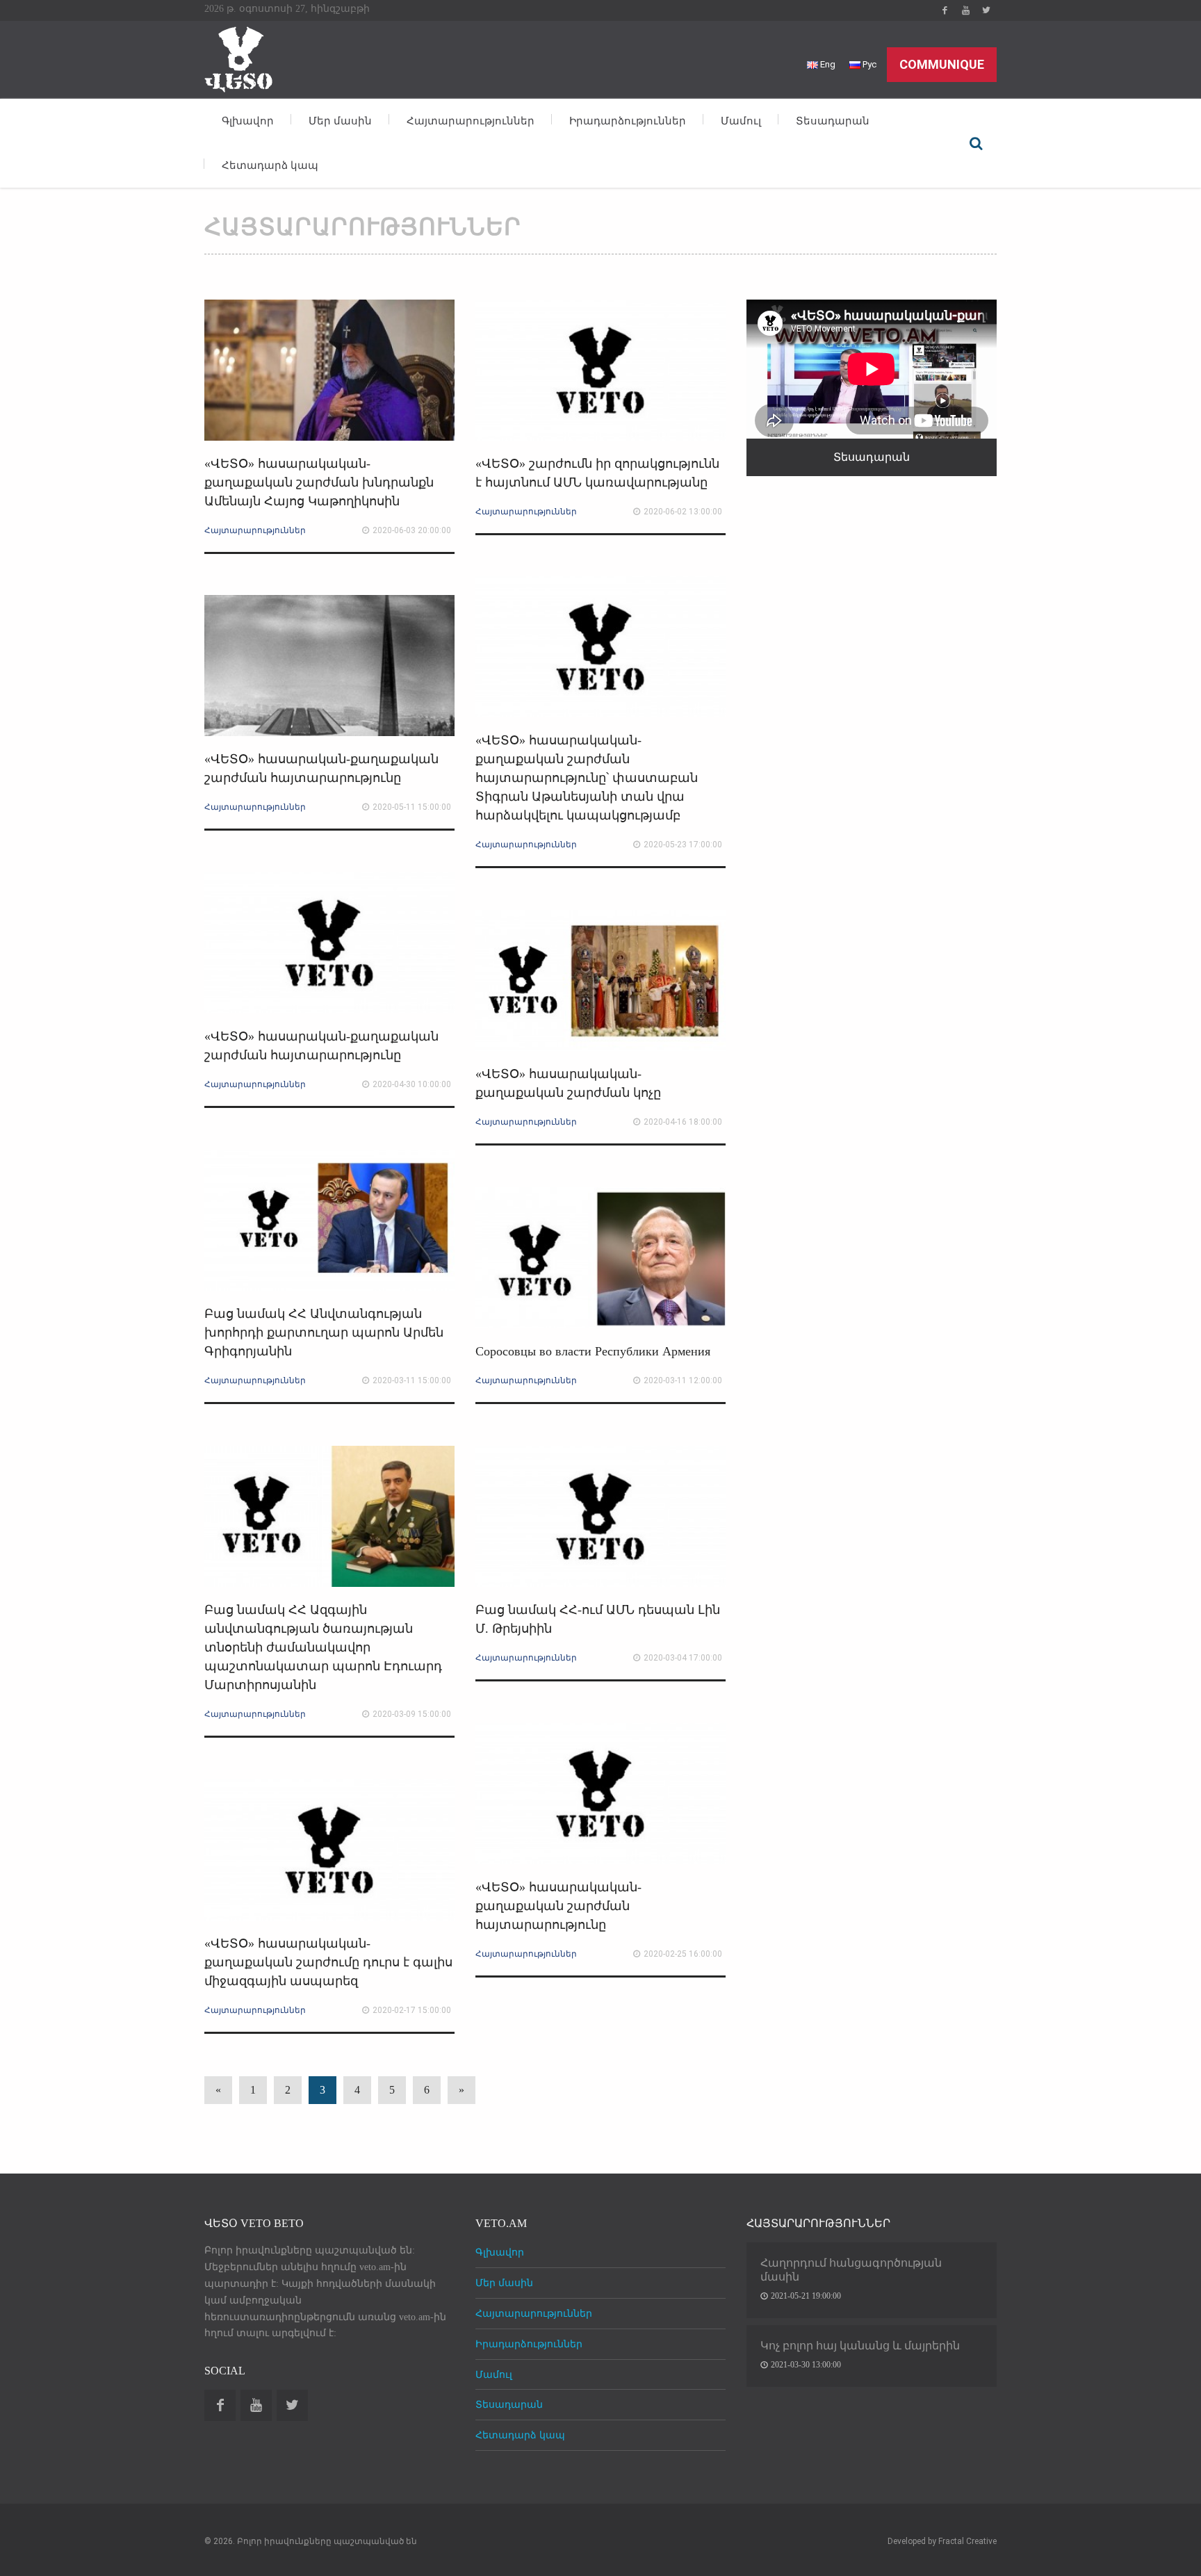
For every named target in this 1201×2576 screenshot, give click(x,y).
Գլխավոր (248, 121)
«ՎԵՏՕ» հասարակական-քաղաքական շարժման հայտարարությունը (558, 1906)
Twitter (986, 10)
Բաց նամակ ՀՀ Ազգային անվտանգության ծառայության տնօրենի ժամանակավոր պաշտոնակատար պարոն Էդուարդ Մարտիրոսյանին (323, 1647)
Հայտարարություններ (471, 121)
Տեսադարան (833, 121)
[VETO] (239, 57)
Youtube (965, 10)
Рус (868, 64)
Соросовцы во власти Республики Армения (593, 1351)
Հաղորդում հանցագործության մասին (851, 2270)
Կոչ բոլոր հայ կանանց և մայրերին (860, 2346)
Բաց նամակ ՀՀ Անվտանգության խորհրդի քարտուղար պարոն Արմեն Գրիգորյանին (324, 1332)
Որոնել (976, 143)
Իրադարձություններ (628, 121)
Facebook (945, 10)
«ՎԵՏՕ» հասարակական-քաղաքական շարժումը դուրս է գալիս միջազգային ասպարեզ (328, 1962)
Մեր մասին (340, 121)
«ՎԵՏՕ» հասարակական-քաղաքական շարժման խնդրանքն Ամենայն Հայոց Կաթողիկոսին (319, 482)
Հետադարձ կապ (270, 165)
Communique (942, 64)
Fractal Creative (967, 2541)
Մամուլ (741, 121)
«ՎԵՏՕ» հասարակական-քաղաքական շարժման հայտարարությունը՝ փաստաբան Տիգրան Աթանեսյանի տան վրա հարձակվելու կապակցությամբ (587, 778)
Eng (827, 64)
